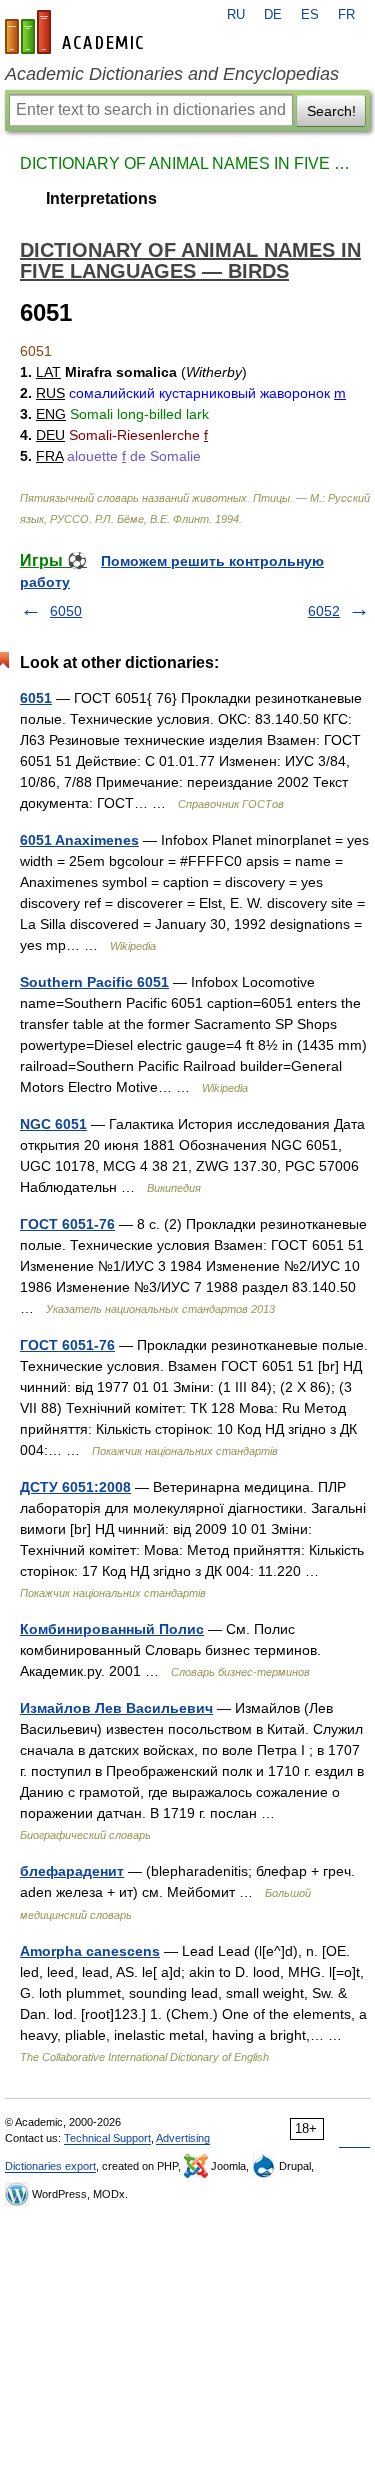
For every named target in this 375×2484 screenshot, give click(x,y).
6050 (66, 611)
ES (310, 15)
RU (236, 15)
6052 (324, 611)
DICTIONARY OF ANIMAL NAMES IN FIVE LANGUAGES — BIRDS (187, 163)
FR (346, 15)
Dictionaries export (50, 2166)
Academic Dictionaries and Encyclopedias (172, 74)
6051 (36, 698)
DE (273, 15)
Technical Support (107, 2138)
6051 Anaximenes (79, 840)
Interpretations (101, 198)
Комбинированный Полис (112, 1629)
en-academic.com (77, 32)
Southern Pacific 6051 (94, 982)
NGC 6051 (53, 1124)
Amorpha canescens (90, 1951)
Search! (331, 111)
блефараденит (72, 1871)
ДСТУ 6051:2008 (75, 1487)
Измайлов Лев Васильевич (116, 1708)
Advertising (183, 2138)
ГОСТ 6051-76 (67, 1224)
